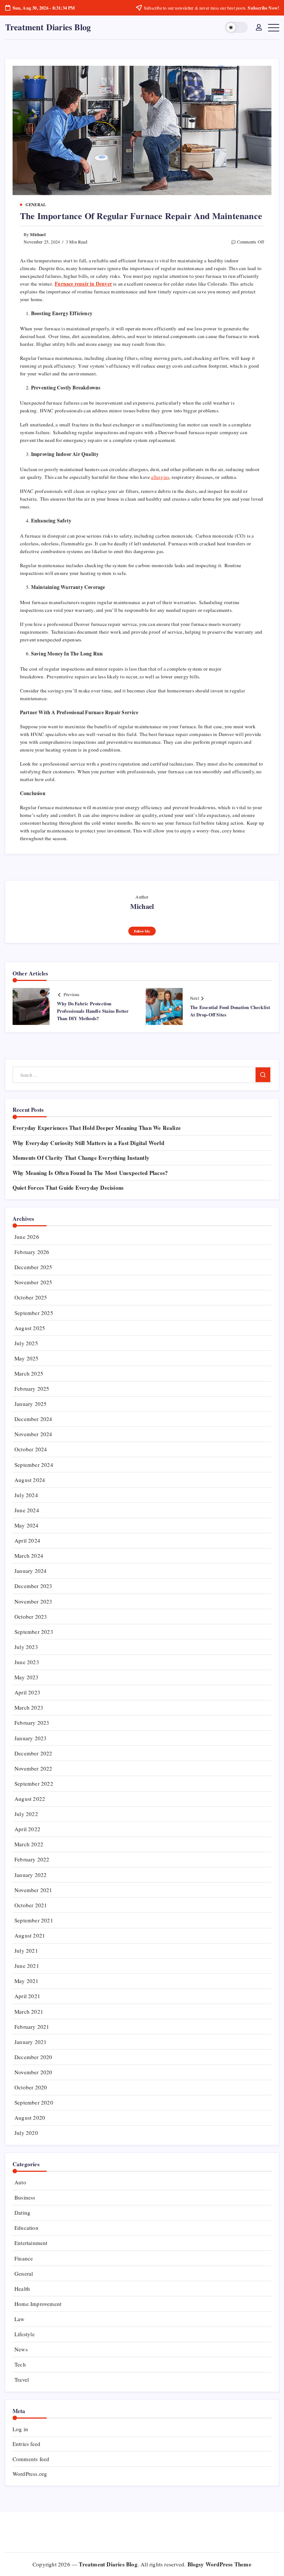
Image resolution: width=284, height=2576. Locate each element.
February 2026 (32, 1252)
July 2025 (26, 1343)
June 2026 (27, 1237)
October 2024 (31, 1449)
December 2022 (33, 1753)
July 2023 (26, 1647)
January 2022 (31, 1875)
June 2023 (27, 1662)
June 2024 (27, 1510)
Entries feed (26, 2444)
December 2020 (33, 2057)
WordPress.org (30, 2474)
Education (26, 2228)
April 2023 (27, 1692)
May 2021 (27, 1981)
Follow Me (142, 931)
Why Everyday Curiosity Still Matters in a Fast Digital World (88, 1143)
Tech (20, 2364)
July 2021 (26, 1950)
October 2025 (31, 1297)
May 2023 (27, 1677)
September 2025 (34, 1313)
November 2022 (33, 1768)
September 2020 (34, 2102)
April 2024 (27, 1540)
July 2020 (26, 2133)
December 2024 (33, 1419)
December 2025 (33, 1267)
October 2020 (31, 2087)
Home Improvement (38, 2304)
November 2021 (33, 1890)
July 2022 (26, 1814)
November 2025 (33, 1282)
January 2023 (31, 1738)
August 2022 (30, 1799)
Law (20, 2319)
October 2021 (31, 1905)
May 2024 (27, 1525)
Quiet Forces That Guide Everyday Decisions (68, 1188)
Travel (22, 2379)
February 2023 (32, 1723)
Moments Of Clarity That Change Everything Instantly (81, 1158)
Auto (20, 2182)
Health (22, 2289)
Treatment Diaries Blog (48, 27)
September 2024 (34, 1465)
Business (25, 2197)
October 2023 (31, 1616)
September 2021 (34, 1920)
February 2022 (32, 1859)
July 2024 (26, 1495)
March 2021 (29, 2011)
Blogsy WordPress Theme (219, 2564)
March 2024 (29, 1556)
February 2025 (32, 1388)
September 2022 (34, 1783)
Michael (38, 234)
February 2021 (32, 2027)
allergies (160, 477)
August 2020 (30, 2117)
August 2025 (30, 1328)
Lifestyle (25, 2334)
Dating (22, 2212)
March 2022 (29, 1844)
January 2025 (31, 1404)
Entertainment (31, 2243)
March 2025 (29, 1373)
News (21, 2349)
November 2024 (33, 1434)
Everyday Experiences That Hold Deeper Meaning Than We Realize (97, 1128)
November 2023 (33, 1601)
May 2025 (27, 1358)
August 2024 (30, 1480)
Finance (24, 2258)
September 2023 (34, 1632)
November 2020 (33, 2072)
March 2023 (29, 1707)
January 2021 (31, 2042)
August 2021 (30, 1935)
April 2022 (27, 1829)
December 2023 (33, 1586)
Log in (20, 2429)
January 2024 (31, 1571)
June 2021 (27, 1966)
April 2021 (27, 1996)
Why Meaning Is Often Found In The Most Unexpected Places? (90, 1173)
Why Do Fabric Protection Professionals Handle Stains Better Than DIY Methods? (93, 1011)
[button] (236, 28)
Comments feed (31, 2459)
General (24, 2273)
